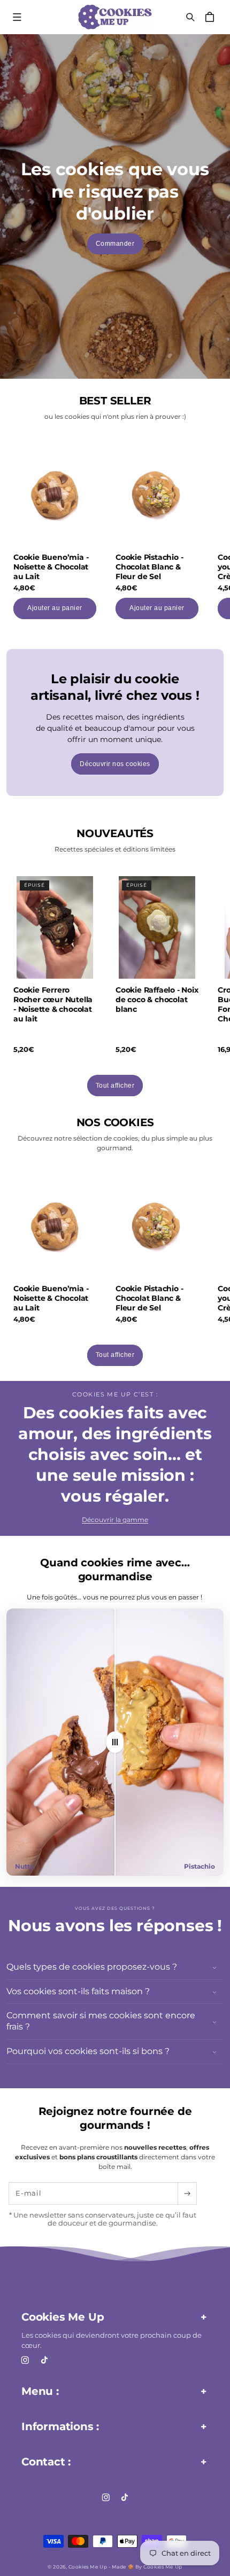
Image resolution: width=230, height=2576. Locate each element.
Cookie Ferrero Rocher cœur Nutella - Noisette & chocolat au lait (53, 1005)
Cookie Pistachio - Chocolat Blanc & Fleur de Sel (149, 566)
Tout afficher (115, 1086)
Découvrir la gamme (115, 1520)
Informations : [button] (60, 2426)
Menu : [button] (40, 2391)
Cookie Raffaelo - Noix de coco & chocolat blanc (157, 1000)
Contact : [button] (46, 2462)
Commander (115, 244)
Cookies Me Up (88, 2567)
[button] (17, 17)
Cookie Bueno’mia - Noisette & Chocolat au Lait (51, 566)
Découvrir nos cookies (115, 764)
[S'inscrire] (187, 2193)
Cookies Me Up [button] (63, 2317)
